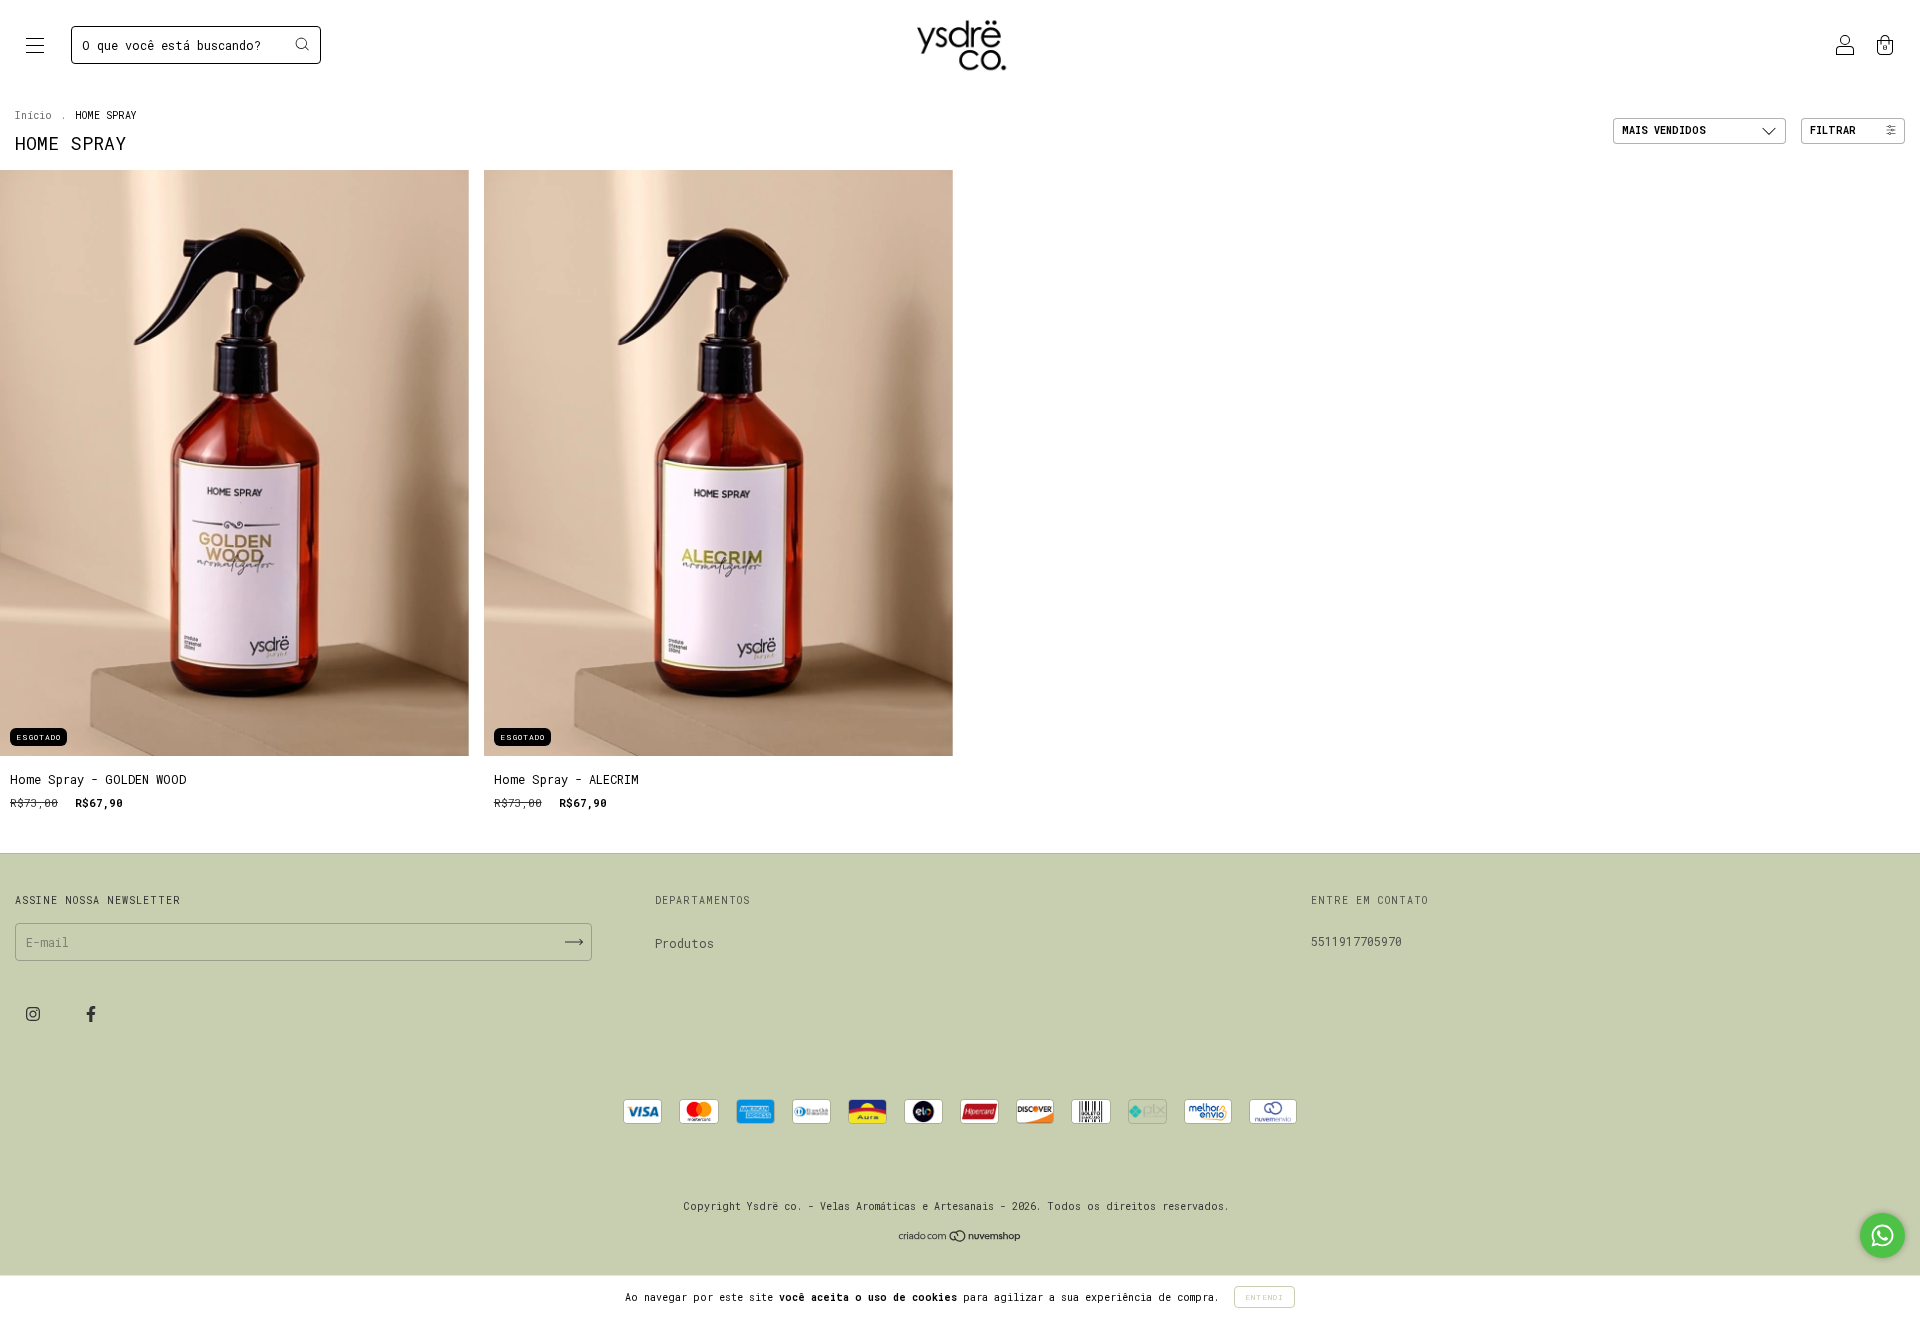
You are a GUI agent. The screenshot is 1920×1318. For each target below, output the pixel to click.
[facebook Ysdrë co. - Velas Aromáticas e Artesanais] (91, 1013)
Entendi (1264, 1297)
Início (33, 115)
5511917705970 (1356, 941)
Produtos (684, 943)
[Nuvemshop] (960, 1237)
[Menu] (35, 47)
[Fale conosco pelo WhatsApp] (1882, 1235)
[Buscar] (302, 44)
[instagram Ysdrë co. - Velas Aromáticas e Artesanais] (36, 1013)
